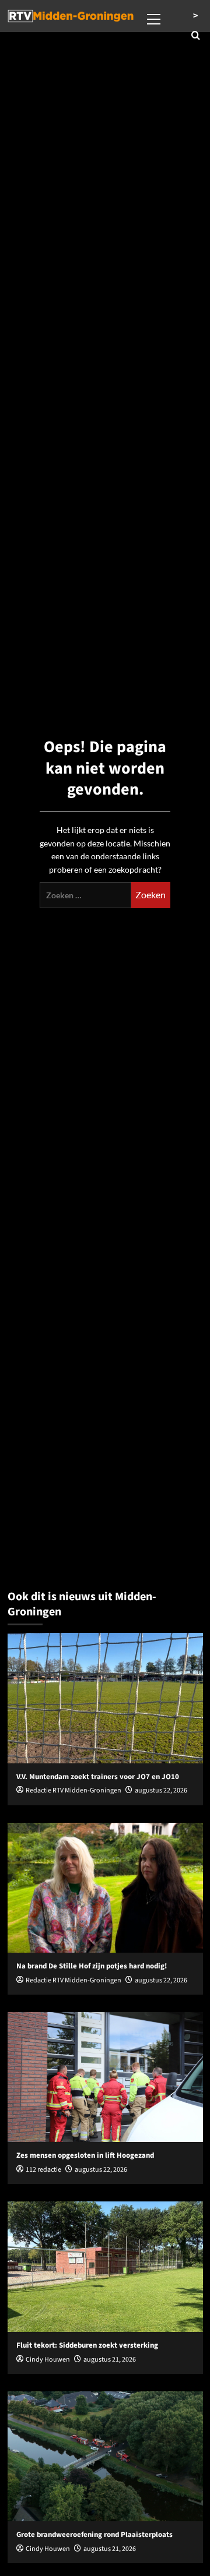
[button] (154, 17)
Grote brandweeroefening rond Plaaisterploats (94, 2535)
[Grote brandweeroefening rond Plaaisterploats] (105, 2456)
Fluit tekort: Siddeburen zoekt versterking (87, 2345)
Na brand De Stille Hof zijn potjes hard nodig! (92, 1966)
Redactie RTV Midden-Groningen (73, 1790)
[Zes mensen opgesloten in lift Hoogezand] (105, 2077)
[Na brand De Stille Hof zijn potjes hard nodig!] (105, 1888)
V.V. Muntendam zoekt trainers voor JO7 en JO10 (98, 1777)
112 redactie (43, 2170)
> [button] (195, 16)
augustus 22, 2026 (161, 1790)
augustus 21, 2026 (110, 2360)
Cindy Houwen (48, 2360)
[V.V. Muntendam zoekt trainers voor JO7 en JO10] (105, 1698)
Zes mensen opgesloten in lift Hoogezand (85, 2155)
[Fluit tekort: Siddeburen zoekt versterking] (105, 2266)
